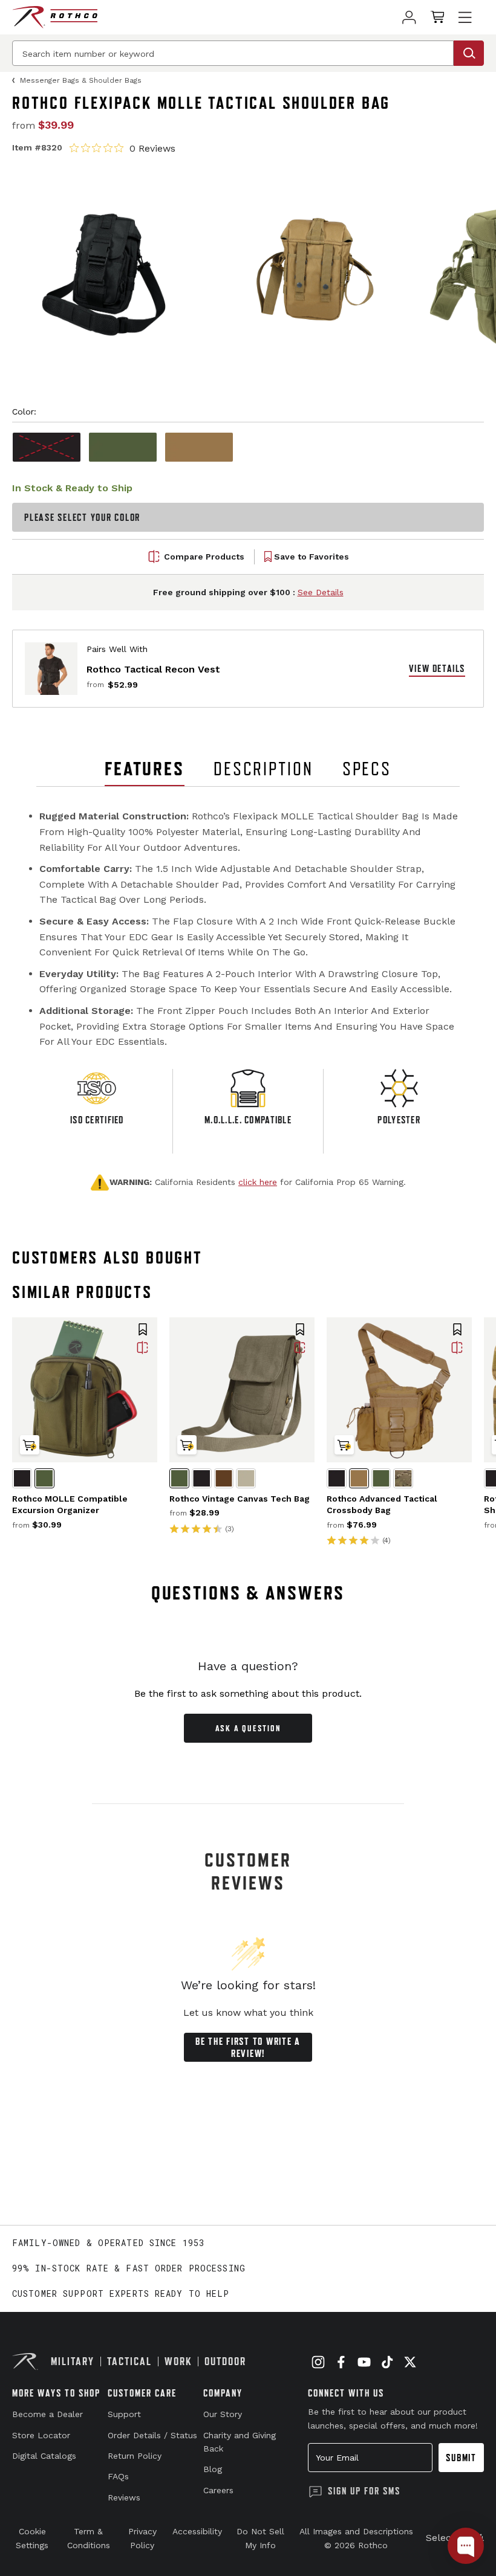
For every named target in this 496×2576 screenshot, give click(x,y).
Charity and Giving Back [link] (240, 2442)
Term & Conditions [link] (89, 2538)
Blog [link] (213, 2469)
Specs (367, 769)
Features (145, 769)
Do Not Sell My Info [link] (260, 2538)
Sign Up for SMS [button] (364, 2491)
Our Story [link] (223, 2414)
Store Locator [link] (41, 2435)
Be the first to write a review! (248, 2047)
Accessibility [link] (197, 2531)
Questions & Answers (248, 1593)
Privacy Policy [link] (142, 2538)
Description (263, 769)
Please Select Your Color (82, 517)
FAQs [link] (118, 2476)
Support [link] (124, 2414)
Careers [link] (218, 2490)
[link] (409, 17)
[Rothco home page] (55, 17)
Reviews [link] (124, 2497)
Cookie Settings (32, 2538)
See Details (321, 592)
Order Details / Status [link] (152, 2435)
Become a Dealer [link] (47, 2414)
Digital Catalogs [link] (44, 2456)
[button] (143, 1331)
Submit (461, 2458)
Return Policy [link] (135, 2456)
